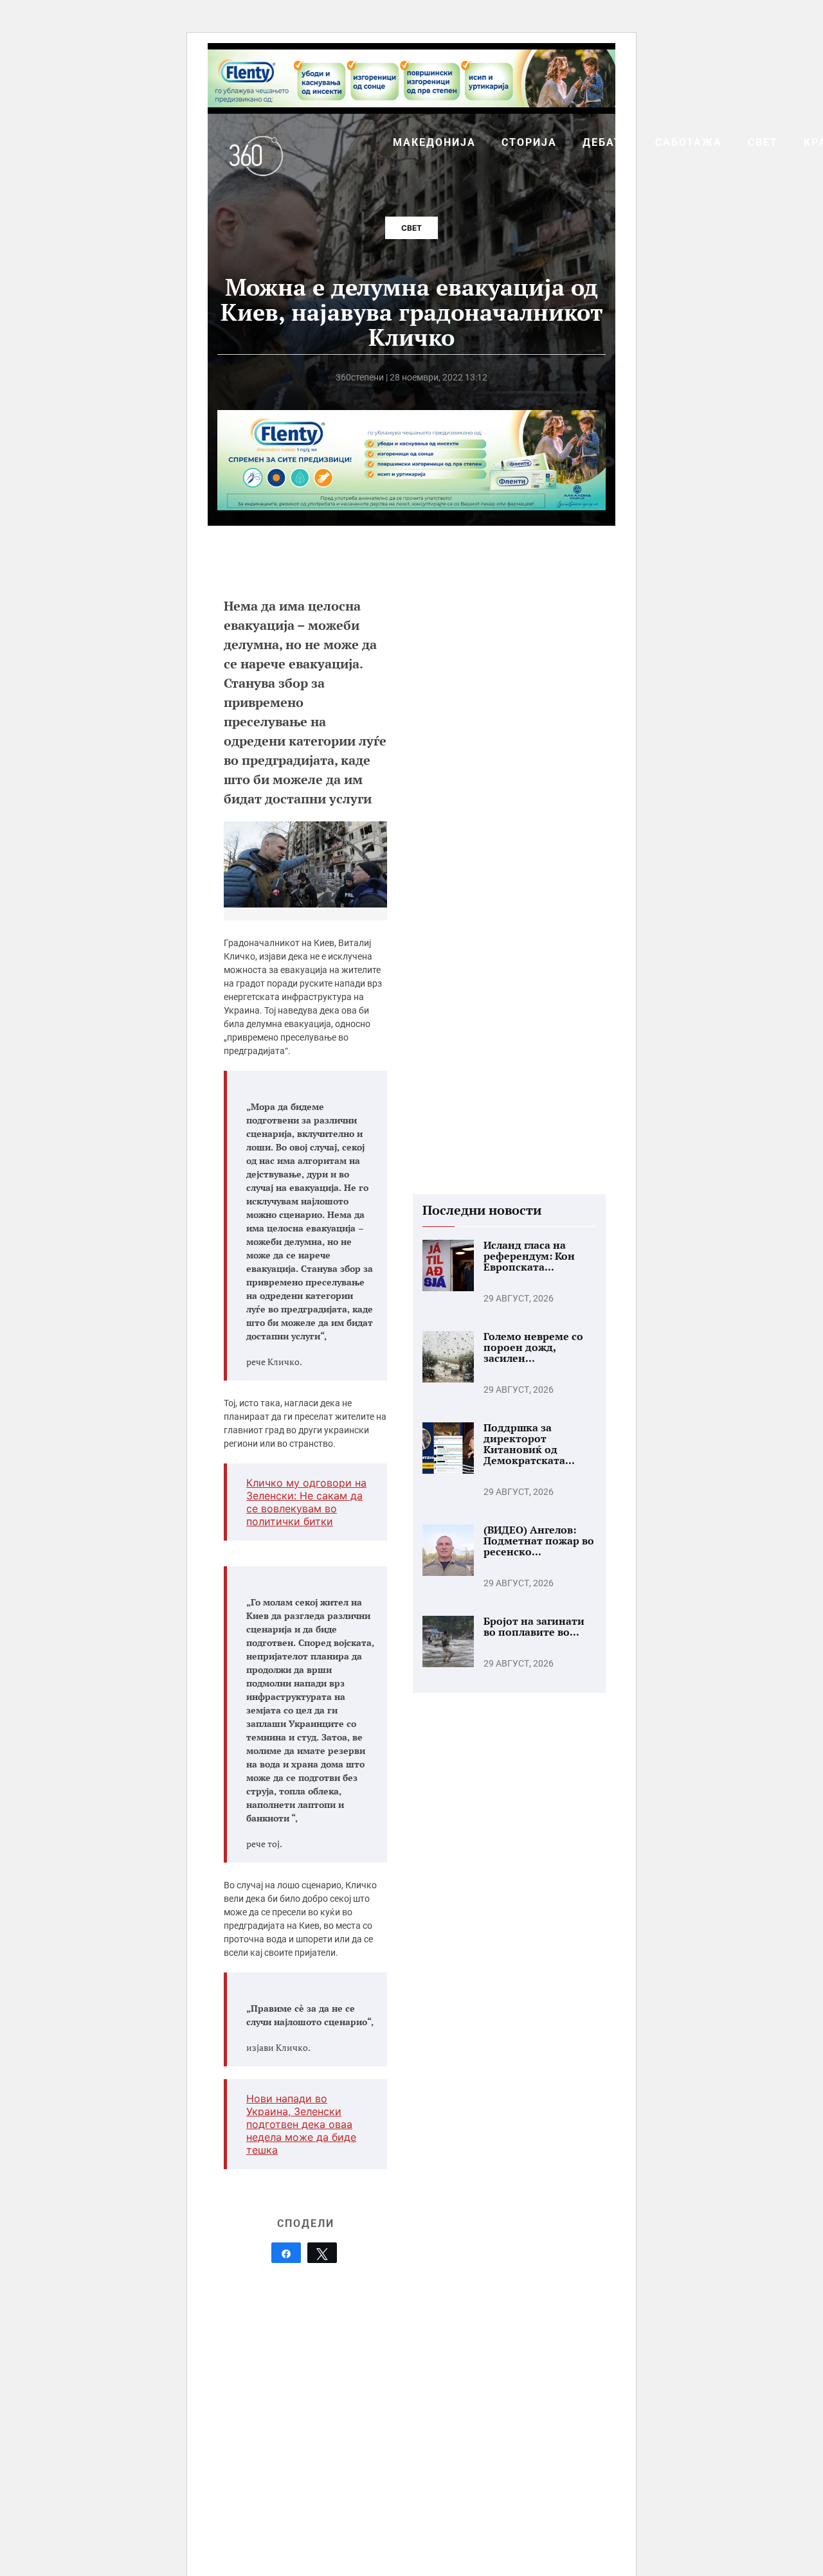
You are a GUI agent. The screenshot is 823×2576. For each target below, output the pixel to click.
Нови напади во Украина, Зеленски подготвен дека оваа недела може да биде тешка (301, 2124)
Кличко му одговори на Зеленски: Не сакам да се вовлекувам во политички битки (306, 1502)
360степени (360, 377)
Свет (411, 228)
